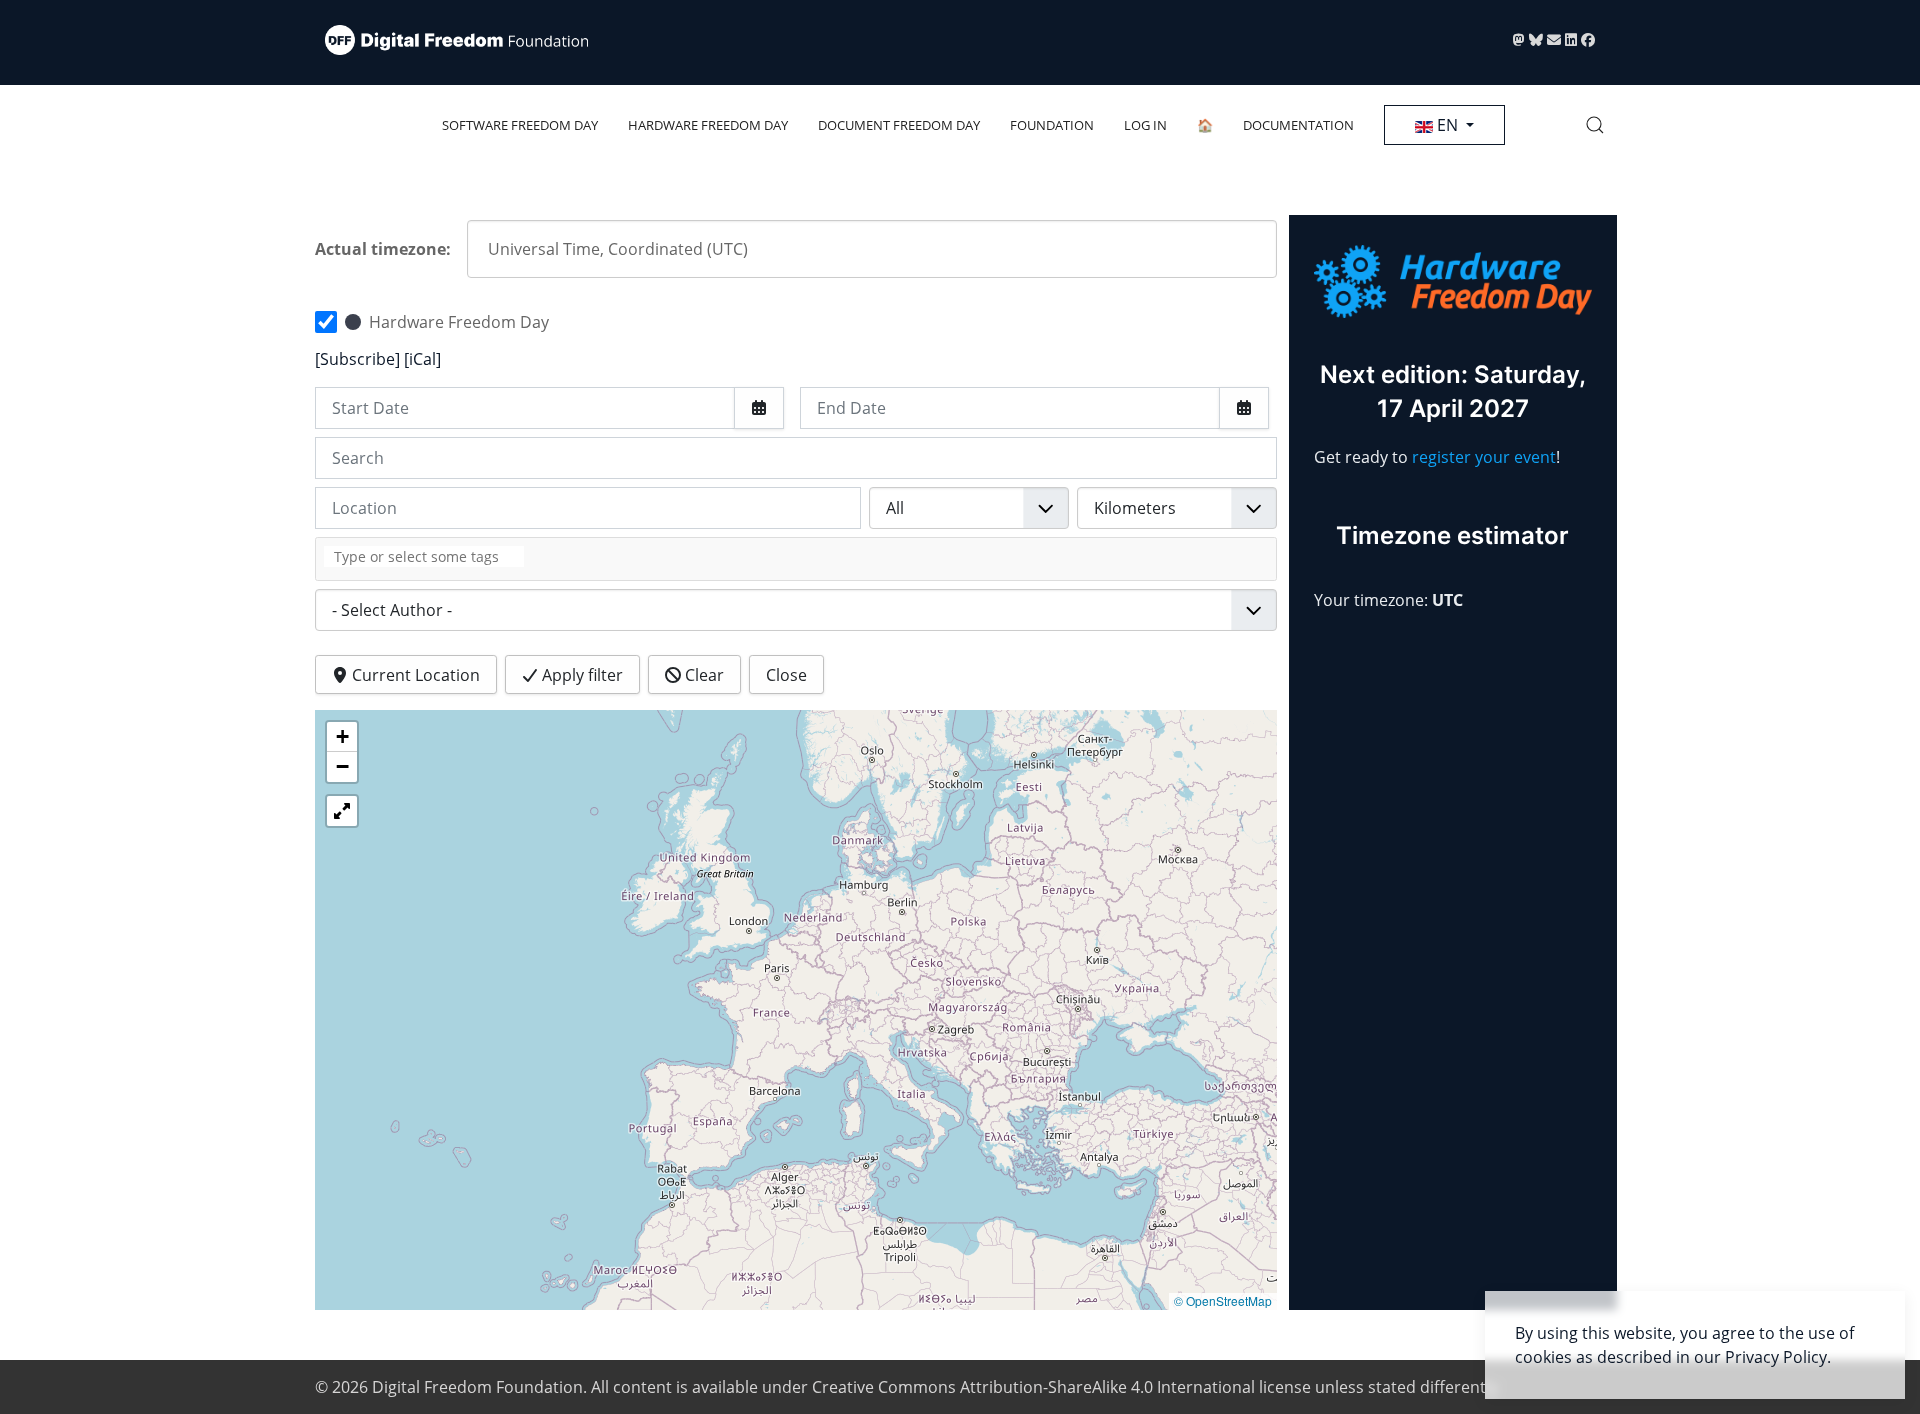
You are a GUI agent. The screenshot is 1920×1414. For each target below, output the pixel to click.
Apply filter (580, 675)
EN (1447, 125)
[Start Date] (759, 408)
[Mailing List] (1556, 39)
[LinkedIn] (1573, 39)
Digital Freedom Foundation (477, 1387)
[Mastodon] (1521, 39)
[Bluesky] (1538, 39)
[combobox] (796, 559)
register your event (1484, 457)
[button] (1595, 125)
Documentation (1298, 125)
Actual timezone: (383, 249)
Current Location (414, 675)
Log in (1145, 125)
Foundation (1052, 125)
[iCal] (422, 359)
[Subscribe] (359, 359)
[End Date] (1244, 408)
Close (786, 675)
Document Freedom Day (899, 125)
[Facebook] (1588, 39)
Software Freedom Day (520, 125)
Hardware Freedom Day (708, 125)
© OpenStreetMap (1223, 1300)
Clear (702, 675)
